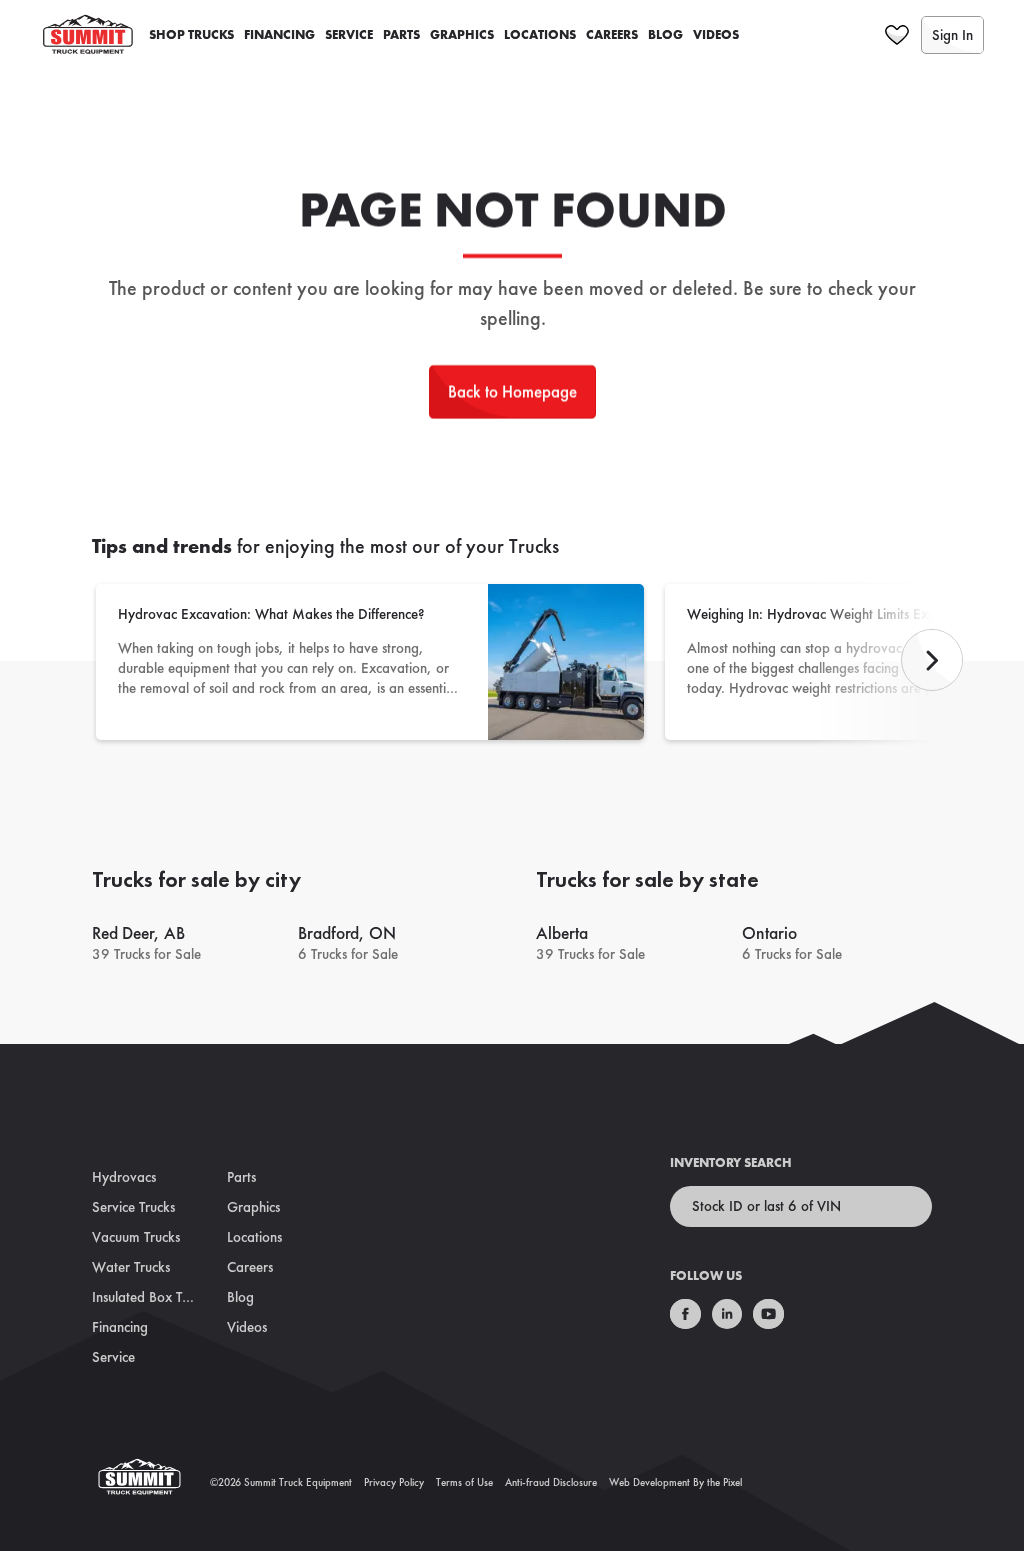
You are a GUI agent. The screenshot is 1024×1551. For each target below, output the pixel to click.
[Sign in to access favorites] (897, 35)
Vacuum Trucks (136, 1237)
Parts (401, 34)
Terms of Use (464, 1482)
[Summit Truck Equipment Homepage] (151, 1482)
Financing (279, 34)
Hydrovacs (124, 1177)
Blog (665, 34)
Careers (612, 34)
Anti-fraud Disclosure (551, 1482)
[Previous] (932, 660)
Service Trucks (133, 1207)
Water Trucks (131, 1267)
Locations (540, 34)
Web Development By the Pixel (675, 1482)
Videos (716, 34)
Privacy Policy (394, 1482)
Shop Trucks (191, 34)
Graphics (462, 34)
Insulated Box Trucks (152, 1297)
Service (349, 34)
